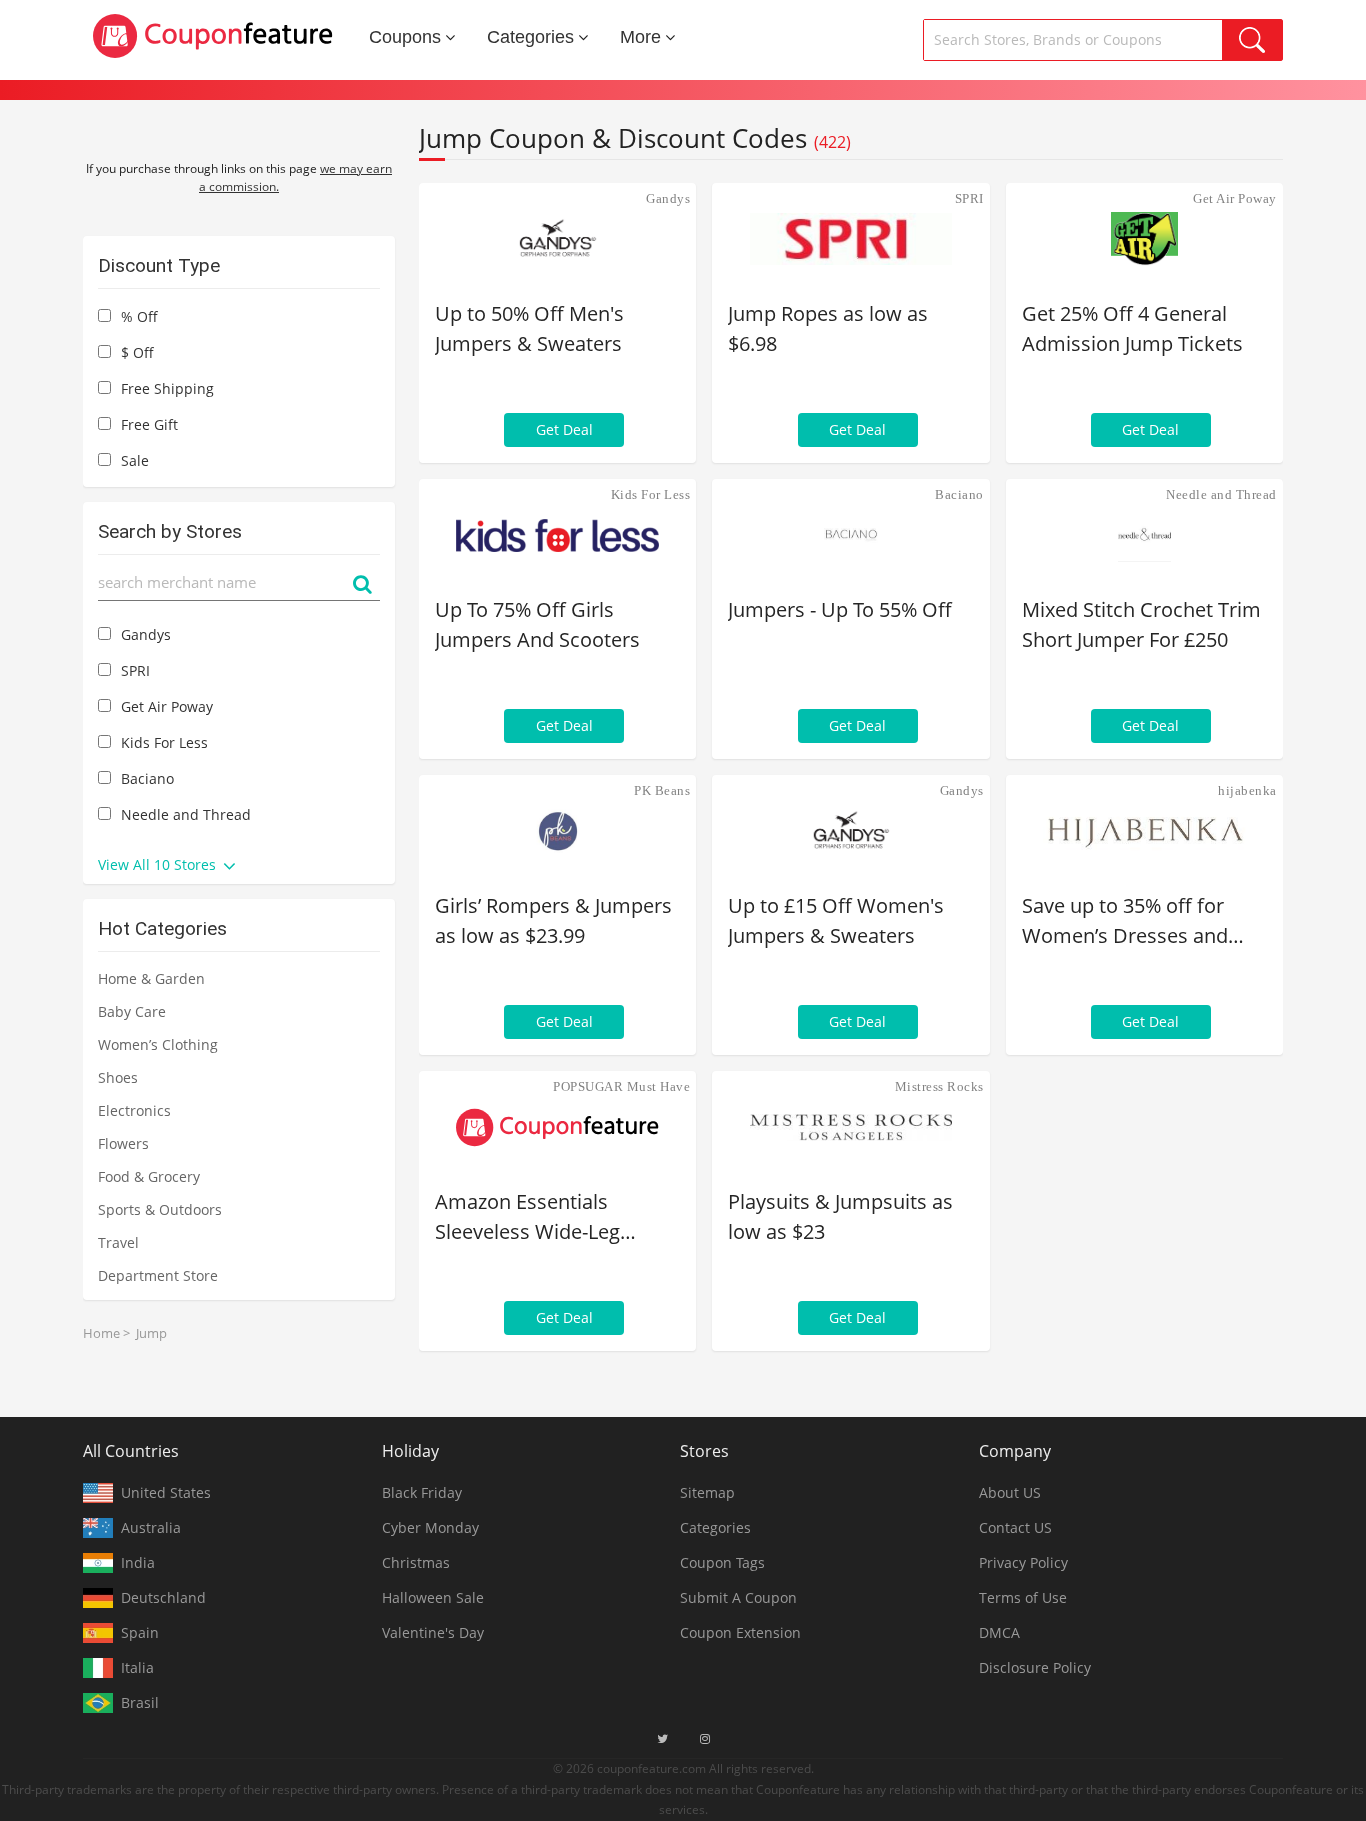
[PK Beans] (557, 831)
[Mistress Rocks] (850, 1127)
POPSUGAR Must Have (621, 1086)
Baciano (959, 494)
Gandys (668, 198)
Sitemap (707, 1492)
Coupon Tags (722, 1562)
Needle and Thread (1221, 494)
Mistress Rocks (939, 1086)
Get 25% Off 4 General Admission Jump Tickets (1132, 328)
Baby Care (132, 1011)
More (640, 37)
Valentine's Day (433, 1632)
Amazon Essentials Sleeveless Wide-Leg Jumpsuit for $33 (527, 1217)
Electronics (134, 1110)
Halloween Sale (433, 1597)
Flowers (123, 1143)
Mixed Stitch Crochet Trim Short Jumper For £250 (1141, 624)
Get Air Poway (1235, 198)
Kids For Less (651, 494)
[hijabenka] (1144, 831)
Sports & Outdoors (160, 1209)
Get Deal (564, 429)
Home (101, 1333)
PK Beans (662, 790)
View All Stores (159, 864)
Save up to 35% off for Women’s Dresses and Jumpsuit (1125, 921)
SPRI (969, 198)
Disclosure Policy (1035, 1667)
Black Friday (422, 1492)
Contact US (1015, 1527)
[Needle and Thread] (1144, 535)
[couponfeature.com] (213, 36)
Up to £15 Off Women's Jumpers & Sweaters (836, 920)
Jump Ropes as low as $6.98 (828, 328)
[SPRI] (850, 239)
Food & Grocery (149, 1176)
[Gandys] (557, 239)
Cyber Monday (430, 1527)
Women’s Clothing (158, 1044)
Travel (118, 1242)
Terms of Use (1023, 1597)
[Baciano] (850, 535)
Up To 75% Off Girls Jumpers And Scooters (537, 624)
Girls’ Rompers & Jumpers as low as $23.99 (553, 920)
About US (1010, 1492)
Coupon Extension (740, 1632)
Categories (530, 37)
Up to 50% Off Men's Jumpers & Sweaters (529, 328)
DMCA (999, 1632)
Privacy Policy (1023, 1562)
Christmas (416, 1562)
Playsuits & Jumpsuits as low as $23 (840, 1216)
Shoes (118, 1077)
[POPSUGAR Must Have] (557, 1127)
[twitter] (662, 1739)
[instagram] (705, 1739)
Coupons (405, 37)
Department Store (158, 1275)
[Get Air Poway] (1144, 239)
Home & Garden (151, 978)
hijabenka (1247, 790)
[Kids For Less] (557, 535)
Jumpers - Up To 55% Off (840, 609)
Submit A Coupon (738, 1597)
